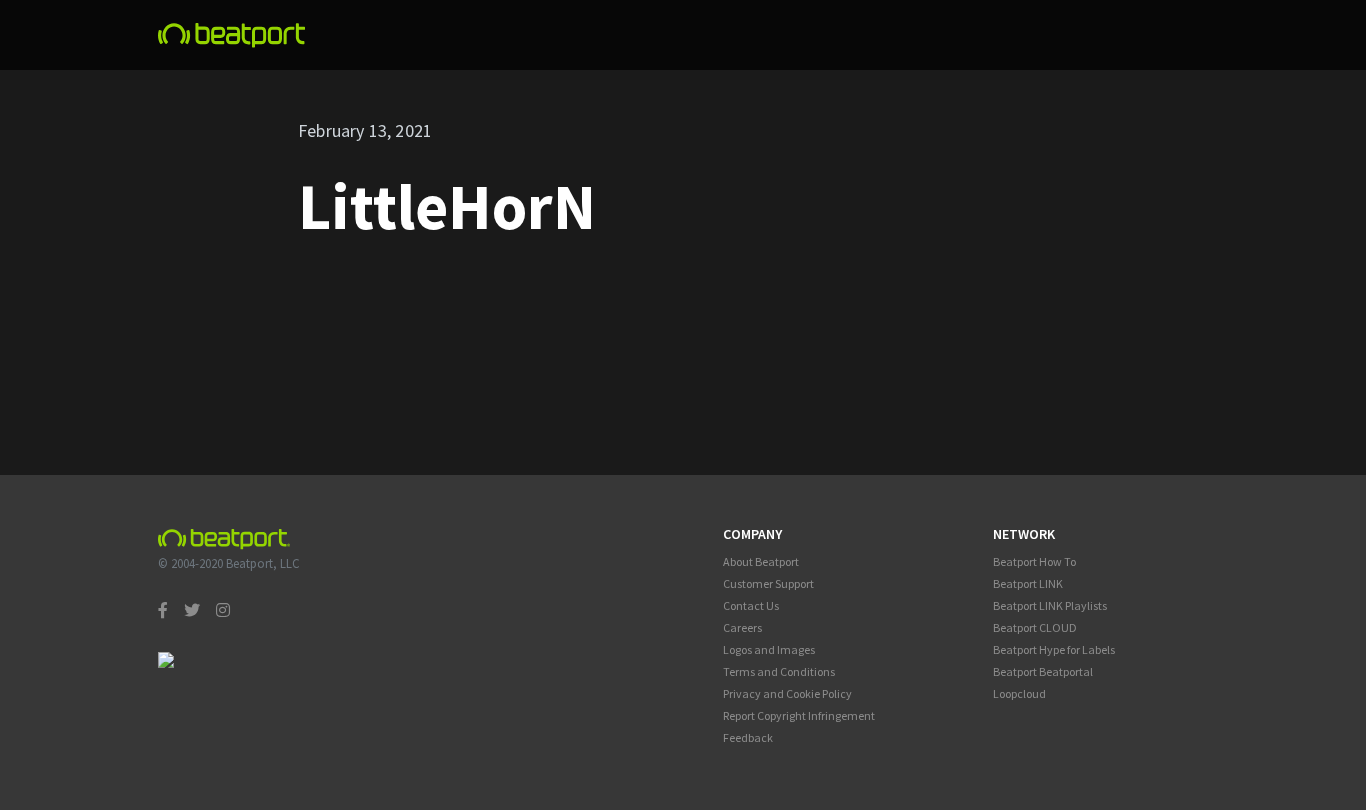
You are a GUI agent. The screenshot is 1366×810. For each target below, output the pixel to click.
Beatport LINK (1028, 583)
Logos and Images (769, 649)
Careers (742, 627)
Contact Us (751, 605)
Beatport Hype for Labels (1054, 649)
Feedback (748, 737)
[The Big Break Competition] (232, 35)
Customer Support (768, 583)
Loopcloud (1019, 693)
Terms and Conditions (779, 671)
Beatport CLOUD (1035, 627)
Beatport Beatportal (1043, 671)
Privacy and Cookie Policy (787, 693)
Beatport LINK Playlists (1050, 605)
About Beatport (761, 561)
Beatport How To (1034, 561)
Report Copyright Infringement (799, 715)
